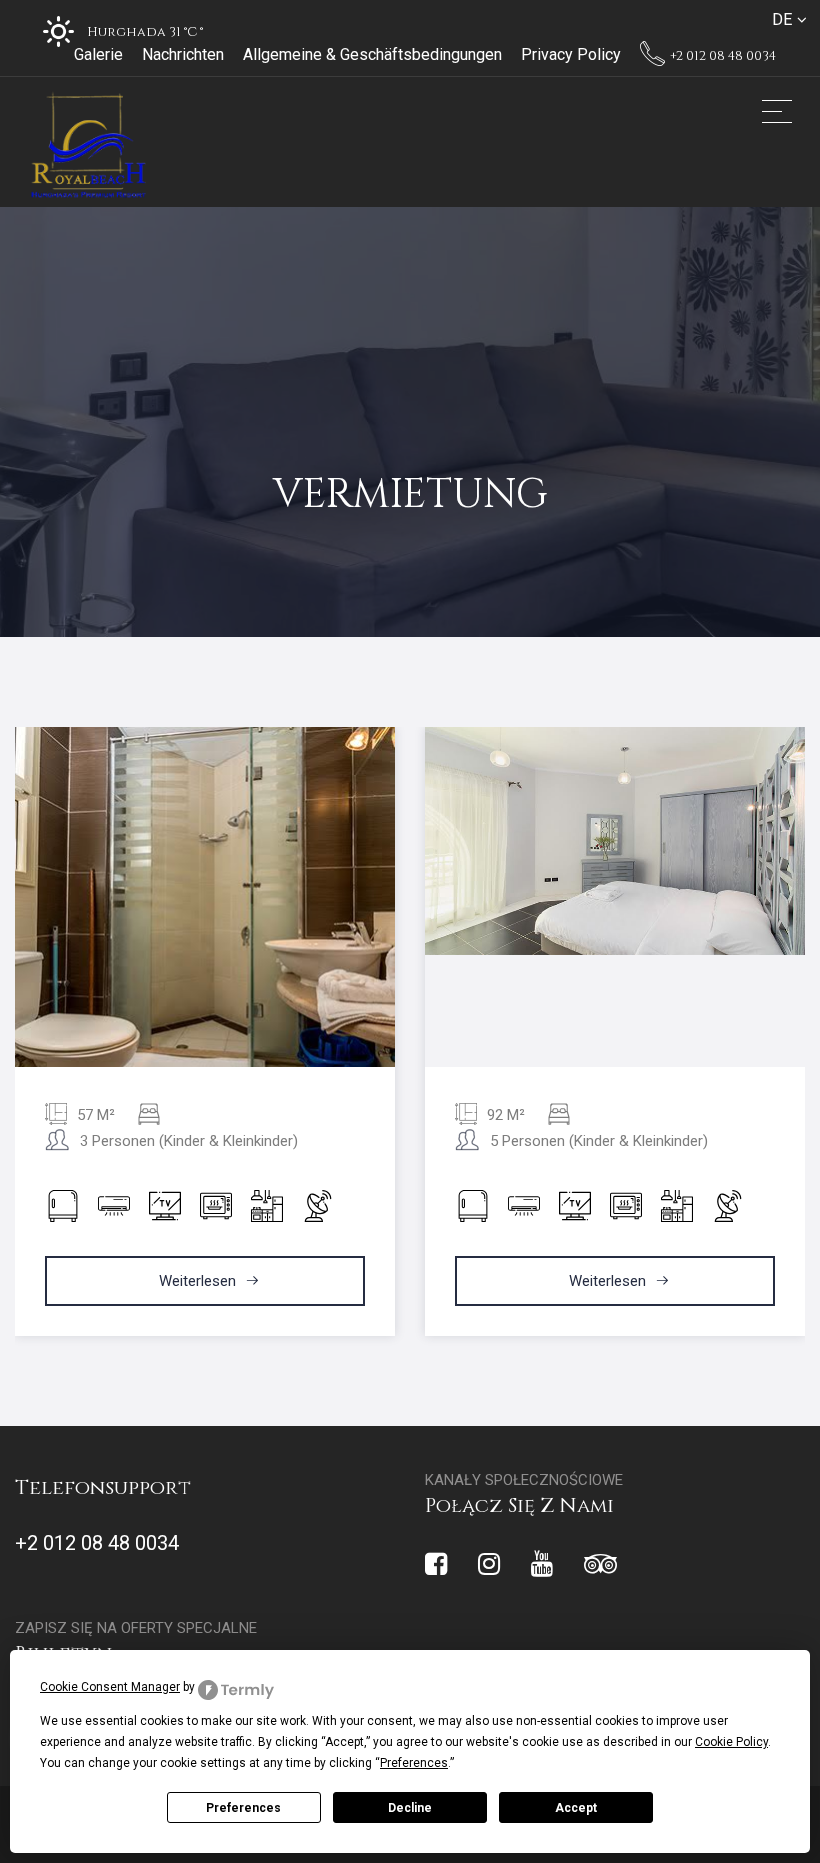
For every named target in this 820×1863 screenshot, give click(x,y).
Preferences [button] (414, 1763)
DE (782, 19)
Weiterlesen (199, 1281)
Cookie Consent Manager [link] (110, 1687)
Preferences (243, 1808)
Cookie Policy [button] (731, 1742)
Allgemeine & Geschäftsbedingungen (372, 54)
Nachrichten (183, 54)
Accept (576, 1808)
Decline (410, 1808)
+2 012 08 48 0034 (721, 56)
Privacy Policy (571, 54)
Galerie (98, 54)
